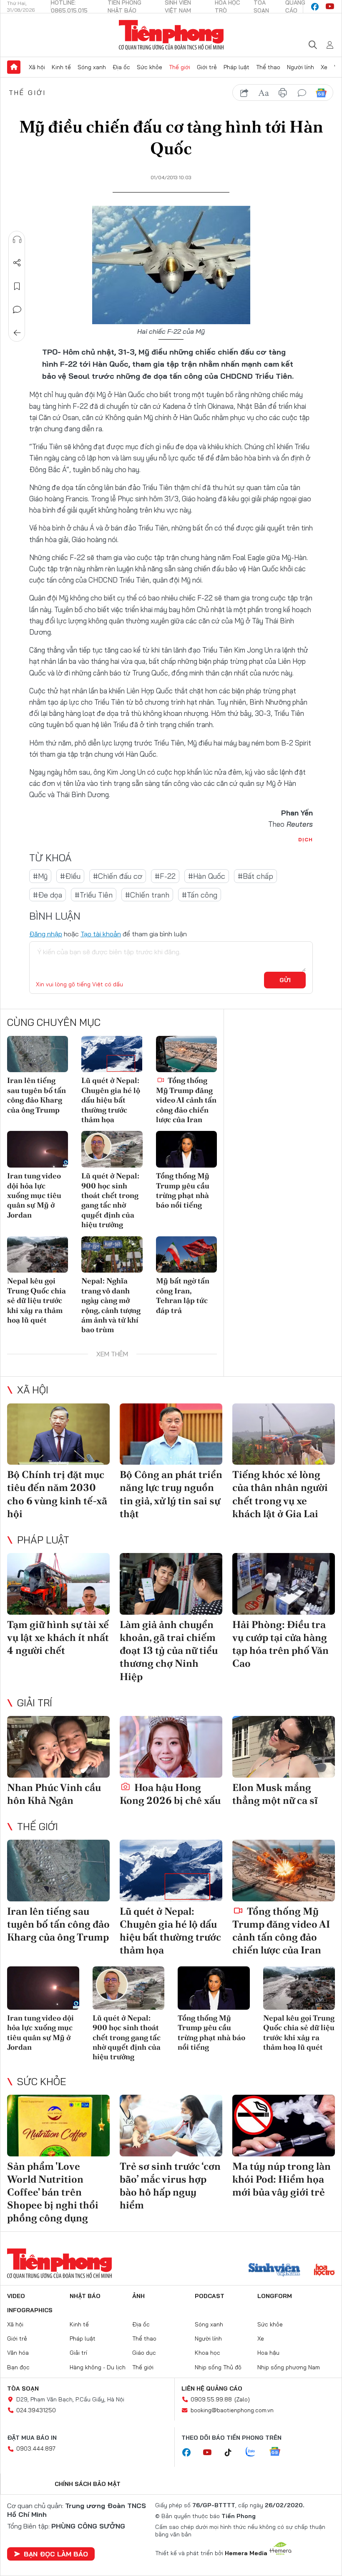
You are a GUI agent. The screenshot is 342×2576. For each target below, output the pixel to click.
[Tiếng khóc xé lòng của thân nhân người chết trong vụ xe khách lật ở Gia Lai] (284, 1434)
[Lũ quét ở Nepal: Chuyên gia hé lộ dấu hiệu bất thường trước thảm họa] (112, 1054)
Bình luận (17, 310)
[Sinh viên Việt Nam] (274, 2271)
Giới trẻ (207, 67)
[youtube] (330, 7)
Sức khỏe (150, 67)
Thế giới (180, 67)
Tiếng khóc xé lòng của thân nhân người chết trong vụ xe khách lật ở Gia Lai (280, 1494)
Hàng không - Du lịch (98, 2367)
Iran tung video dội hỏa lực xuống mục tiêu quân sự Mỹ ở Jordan (34, 1195)
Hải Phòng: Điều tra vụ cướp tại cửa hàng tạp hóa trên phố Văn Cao (280, 1644)
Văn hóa (18, 2353)
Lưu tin (17, 286)
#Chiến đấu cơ (118, 876)
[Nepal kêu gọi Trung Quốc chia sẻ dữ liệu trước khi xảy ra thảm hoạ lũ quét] (38, 1255)
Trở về (17, 333)
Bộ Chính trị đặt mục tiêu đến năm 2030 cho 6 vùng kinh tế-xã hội (57, 1494)
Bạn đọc (18, 2367)
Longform (275, 2296)
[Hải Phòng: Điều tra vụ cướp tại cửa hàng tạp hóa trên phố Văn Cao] (284, 1584)
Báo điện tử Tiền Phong (171, 35)
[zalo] (255, 2452)
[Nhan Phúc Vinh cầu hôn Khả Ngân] (58, 1747)
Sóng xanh (92, 67)
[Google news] (279, 2452)
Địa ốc (121, 67)
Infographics (30, 2310)
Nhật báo (85, 2296)
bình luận (302, 93)
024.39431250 (36, 2410)
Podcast (210, 2296)
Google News (321, 93)
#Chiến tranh (147, 895)
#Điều (70, 876)
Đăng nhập (46, 934)
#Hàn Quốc (207, 876)
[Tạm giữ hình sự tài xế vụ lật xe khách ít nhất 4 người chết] (58, 1584)
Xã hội (37, 67)
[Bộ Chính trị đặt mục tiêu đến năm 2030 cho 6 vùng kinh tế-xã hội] (58, 1434)
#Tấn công (200, 895)
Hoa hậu (268, 2353)
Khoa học (207, 2353)
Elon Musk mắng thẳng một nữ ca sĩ (275, 1794)
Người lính (301, 67)
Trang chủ (14, 67)
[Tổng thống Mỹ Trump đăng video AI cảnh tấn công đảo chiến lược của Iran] (186, 1054)
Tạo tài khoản (101, 934)
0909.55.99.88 (211, 2399)
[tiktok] (232, 2453)
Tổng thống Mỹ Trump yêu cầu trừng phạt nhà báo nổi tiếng (183, 1190)
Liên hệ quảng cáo (212, 2388)
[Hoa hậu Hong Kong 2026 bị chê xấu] (171, 1747)
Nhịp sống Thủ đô (218, 2367)
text (264, 93)
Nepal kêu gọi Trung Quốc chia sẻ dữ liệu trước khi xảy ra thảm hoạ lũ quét (36, 1300)
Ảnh (138, 2296)
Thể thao (268, 67)
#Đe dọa (48, 895)
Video (16, 2296)
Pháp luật (236, 67)
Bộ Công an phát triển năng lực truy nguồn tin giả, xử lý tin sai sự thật (171, 1494)
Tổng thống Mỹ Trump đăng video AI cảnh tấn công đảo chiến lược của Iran (186, 1100)
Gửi (285, 980)
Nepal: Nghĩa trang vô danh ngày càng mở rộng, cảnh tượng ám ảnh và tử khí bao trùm (111, 1305)
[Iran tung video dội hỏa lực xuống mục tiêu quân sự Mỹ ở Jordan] (38, 1149)
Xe (324, 67)
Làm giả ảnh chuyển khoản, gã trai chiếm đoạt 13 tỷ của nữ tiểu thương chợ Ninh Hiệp (169, 1651)
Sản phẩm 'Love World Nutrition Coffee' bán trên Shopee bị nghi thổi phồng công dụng (53, 2192)
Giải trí (35, 1703)
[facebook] (315, 7)
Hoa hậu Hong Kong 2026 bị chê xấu (170, 1794)
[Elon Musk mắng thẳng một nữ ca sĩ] (284, 1747)
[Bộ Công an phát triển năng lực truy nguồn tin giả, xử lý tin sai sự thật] (171, 1434)
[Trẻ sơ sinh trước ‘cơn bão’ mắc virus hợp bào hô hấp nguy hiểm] (171, 2126)
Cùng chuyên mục (54, 1022)
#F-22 (165, 876)
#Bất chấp (255, 876)
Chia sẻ (17, 263)
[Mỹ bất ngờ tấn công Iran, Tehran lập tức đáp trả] (186, 1255)
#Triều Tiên (94, 895)
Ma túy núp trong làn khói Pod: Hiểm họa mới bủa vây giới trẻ (282, 2179)
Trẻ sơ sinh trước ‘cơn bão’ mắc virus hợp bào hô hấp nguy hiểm (170, 2186)
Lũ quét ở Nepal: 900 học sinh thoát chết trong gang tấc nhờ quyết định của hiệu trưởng (110, 1200)
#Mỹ (40, 876)
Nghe (17, 240)
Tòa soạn (23, 2388)
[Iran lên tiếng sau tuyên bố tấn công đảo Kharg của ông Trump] (38, 1054)
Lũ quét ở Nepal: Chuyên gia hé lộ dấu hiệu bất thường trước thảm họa (111, 1100)
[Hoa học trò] (324, 2271)
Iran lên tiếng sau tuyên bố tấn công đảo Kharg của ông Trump (36, 1095)
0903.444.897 (36, 2448)
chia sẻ (244, 93)
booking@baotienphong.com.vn (232, 2410)
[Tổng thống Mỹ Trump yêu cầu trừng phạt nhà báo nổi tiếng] (186, 1149)
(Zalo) (242, 2399)
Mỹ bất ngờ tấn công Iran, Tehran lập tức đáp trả (183, 1295)
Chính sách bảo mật (88, 2484)
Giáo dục (144, 2353)
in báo (283, 93)
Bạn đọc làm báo (56, 2554)
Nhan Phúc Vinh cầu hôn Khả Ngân (54, 1794)
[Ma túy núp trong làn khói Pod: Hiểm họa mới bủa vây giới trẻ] (284, 2126)
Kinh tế (61, 67)
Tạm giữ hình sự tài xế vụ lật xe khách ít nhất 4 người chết (58, 1637)
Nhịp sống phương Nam (289, 2367)
